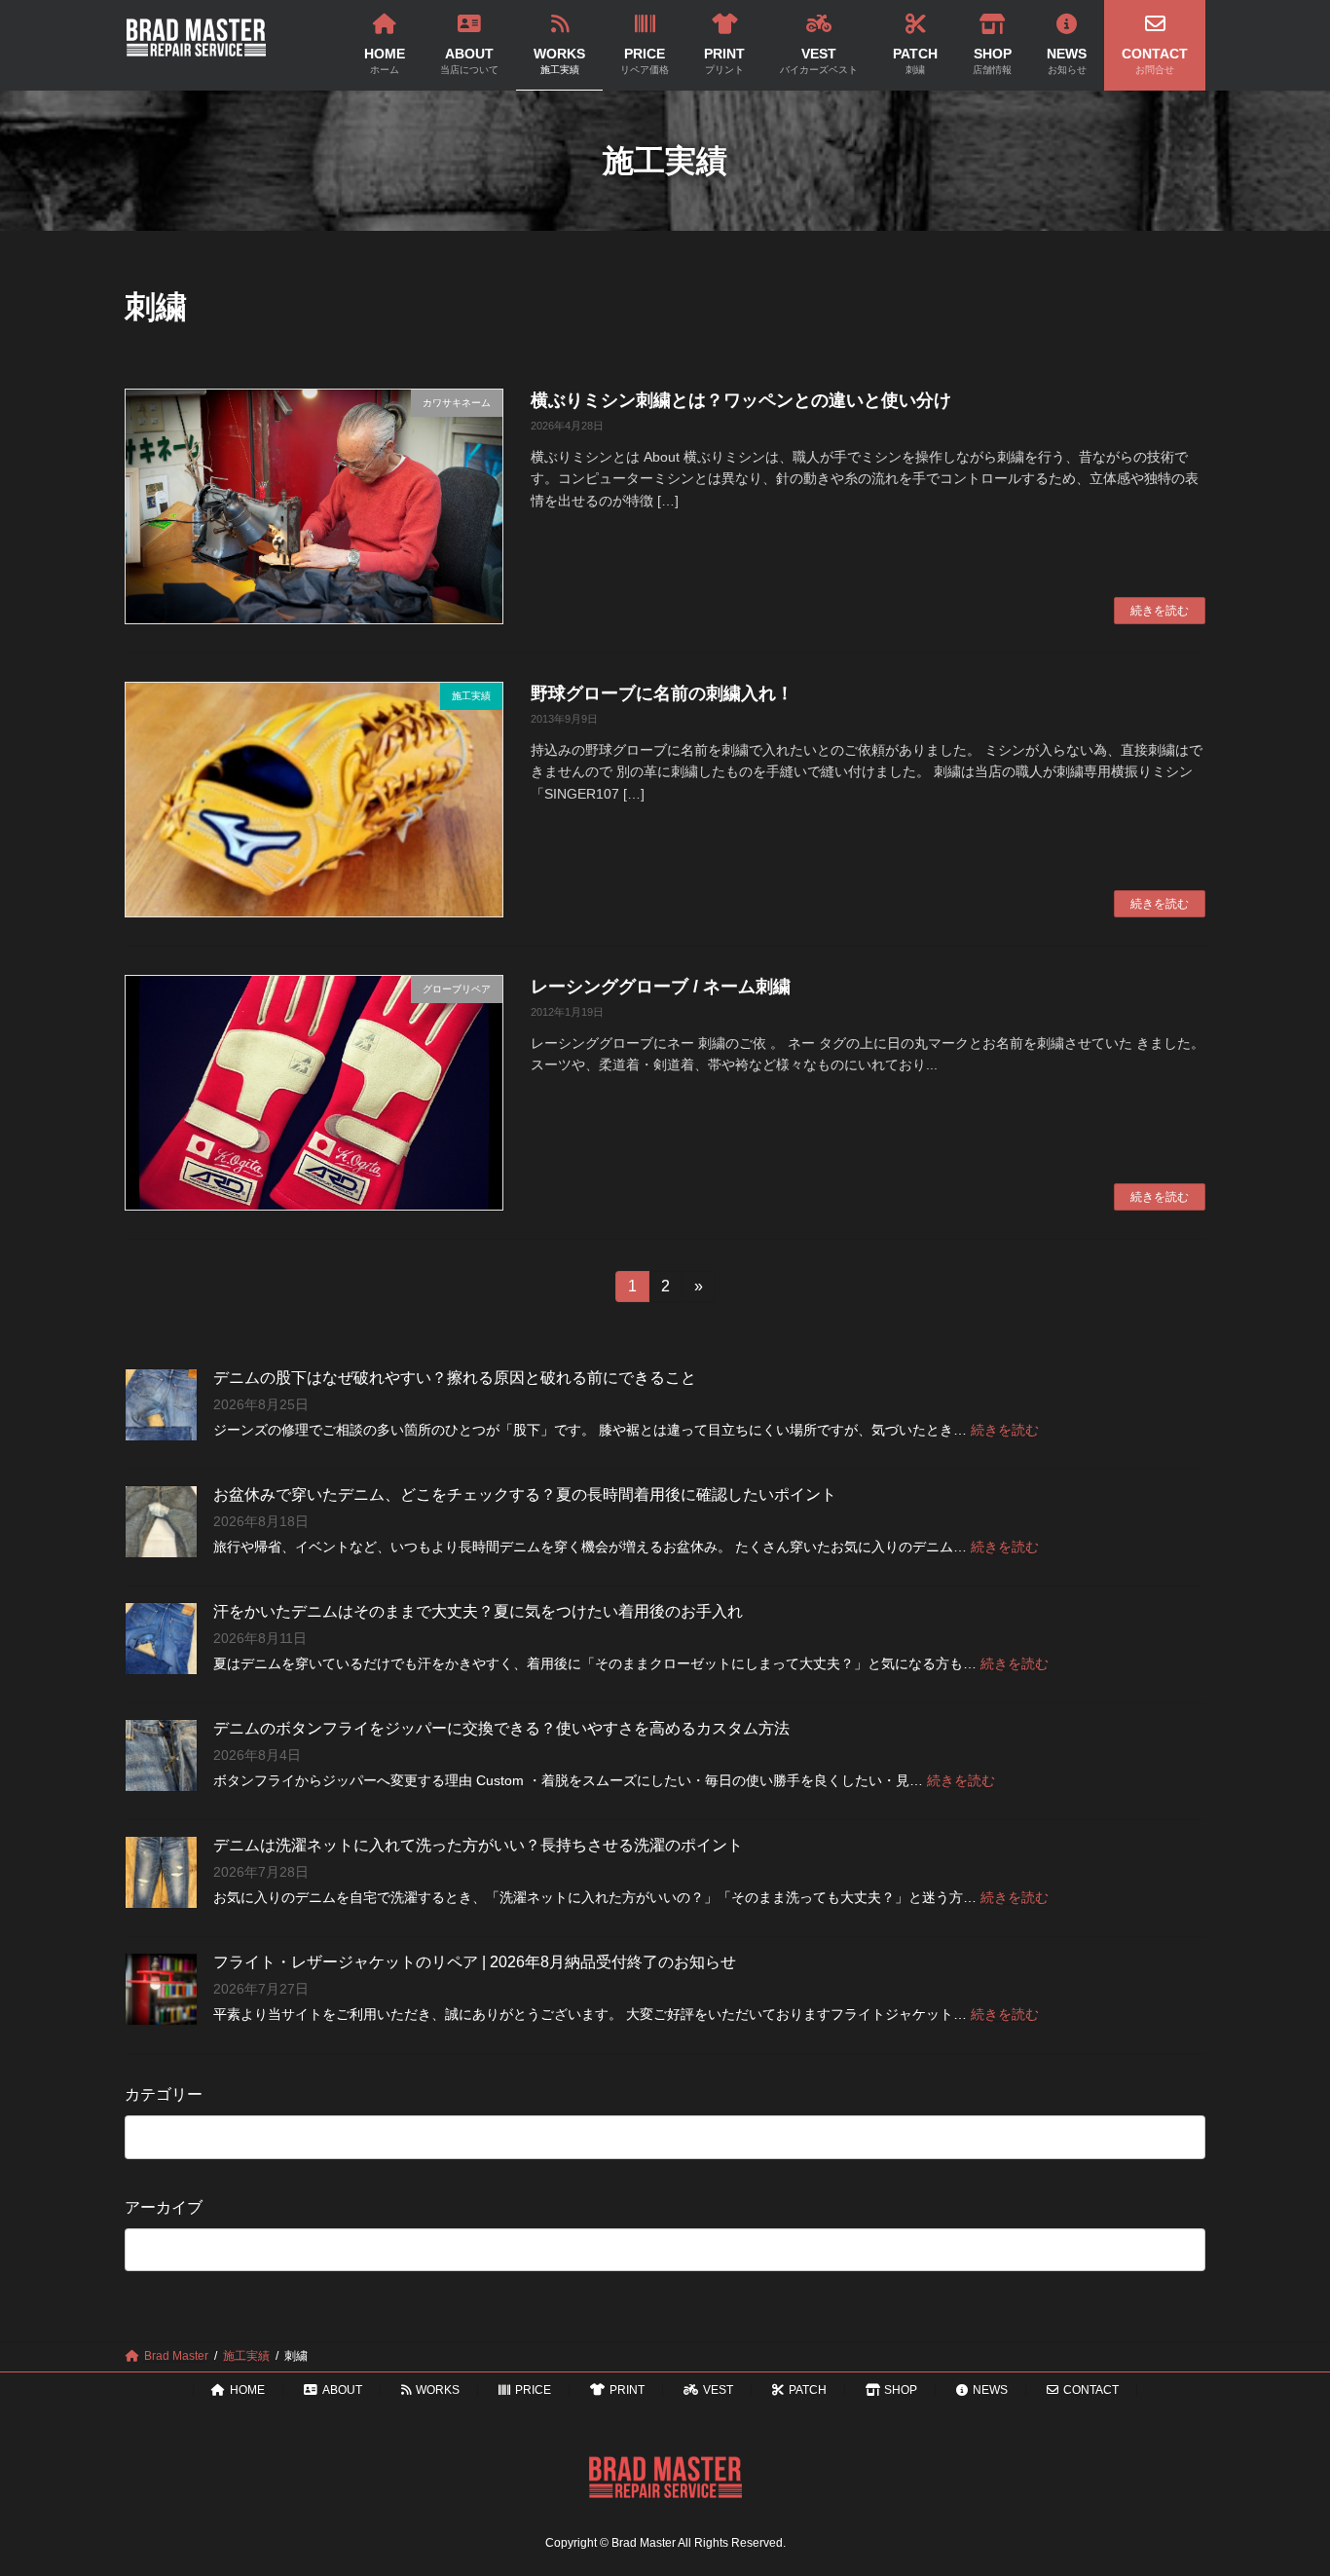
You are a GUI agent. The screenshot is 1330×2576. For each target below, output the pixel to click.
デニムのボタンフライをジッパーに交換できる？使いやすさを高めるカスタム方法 (501, 1728)
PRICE (533, 2390)
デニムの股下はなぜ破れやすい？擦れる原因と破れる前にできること (455, 1378)
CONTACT (1091, 2390)
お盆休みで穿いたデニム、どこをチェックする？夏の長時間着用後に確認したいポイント (525, 1494)
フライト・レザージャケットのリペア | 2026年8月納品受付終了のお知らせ (475, 1962)
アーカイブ (164, 2206)
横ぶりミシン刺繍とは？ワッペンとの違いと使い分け (741, 400)
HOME (247, 2390)
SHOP (901, 2390)
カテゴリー (164, 2094)
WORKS (438, 2390)
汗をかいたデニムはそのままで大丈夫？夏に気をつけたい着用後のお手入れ (478, 1611)
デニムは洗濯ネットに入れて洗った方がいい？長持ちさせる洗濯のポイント (478, 1845)
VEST (718, 2390)
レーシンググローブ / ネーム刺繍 (661, 987)
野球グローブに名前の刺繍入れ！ (662, 693)
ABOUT (342, 2390)
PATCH (808, 2390)
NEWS (990, 2390)
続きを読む (1160, 611)
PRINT (627, 2390)
